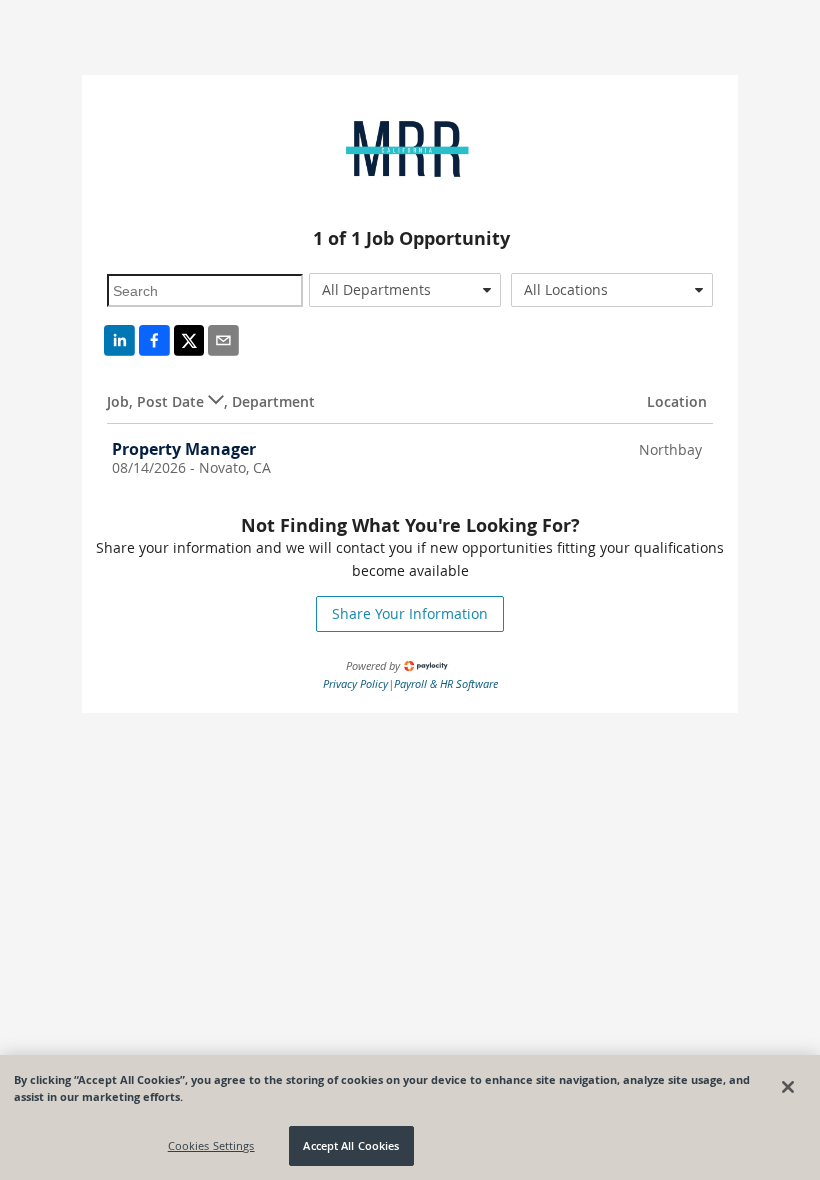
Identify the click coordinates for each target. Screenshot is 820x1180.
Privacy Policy (355, 683)
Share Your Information (410, 613)
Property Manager (184, 449)
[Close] (788, 1087)
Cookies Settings (211, 1145)
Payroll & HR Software (446, 683)
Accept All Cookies (351, 1145)
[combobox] (405, 290)
